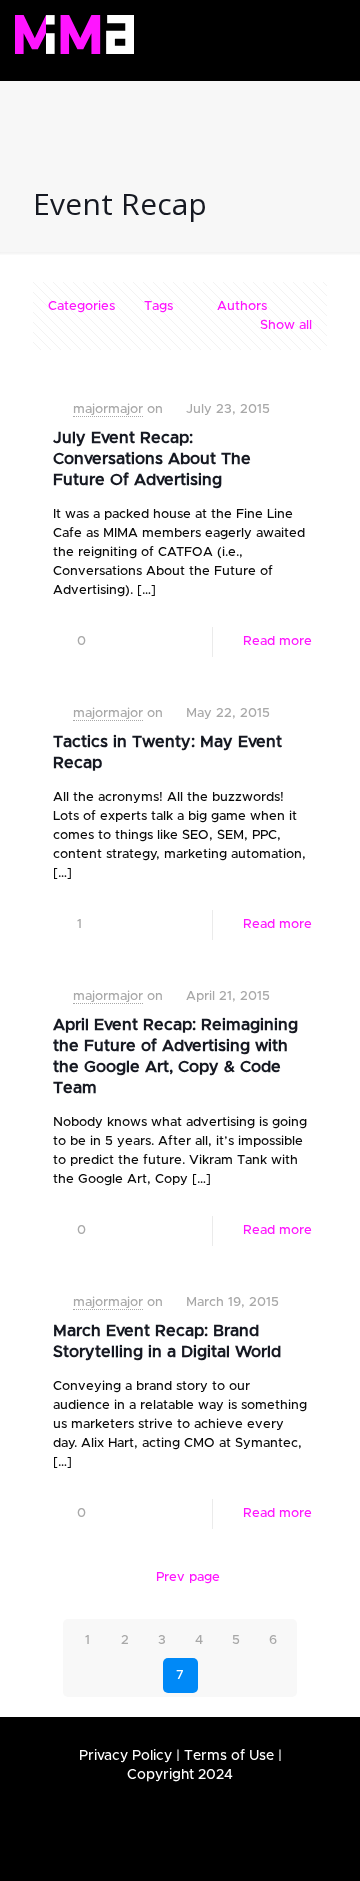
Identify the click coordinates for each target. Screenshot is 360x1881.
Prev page (188, 1577)
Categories (81, 306)
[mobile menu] (318, 33)
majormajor (108, 409)
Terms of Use (229, 1756)
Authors (242, 306)
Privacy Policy (125, 1756)
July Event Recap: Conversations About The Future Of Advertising (152, 459)
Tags (158, 306)
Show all (286, 325)
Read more (277, 641)
